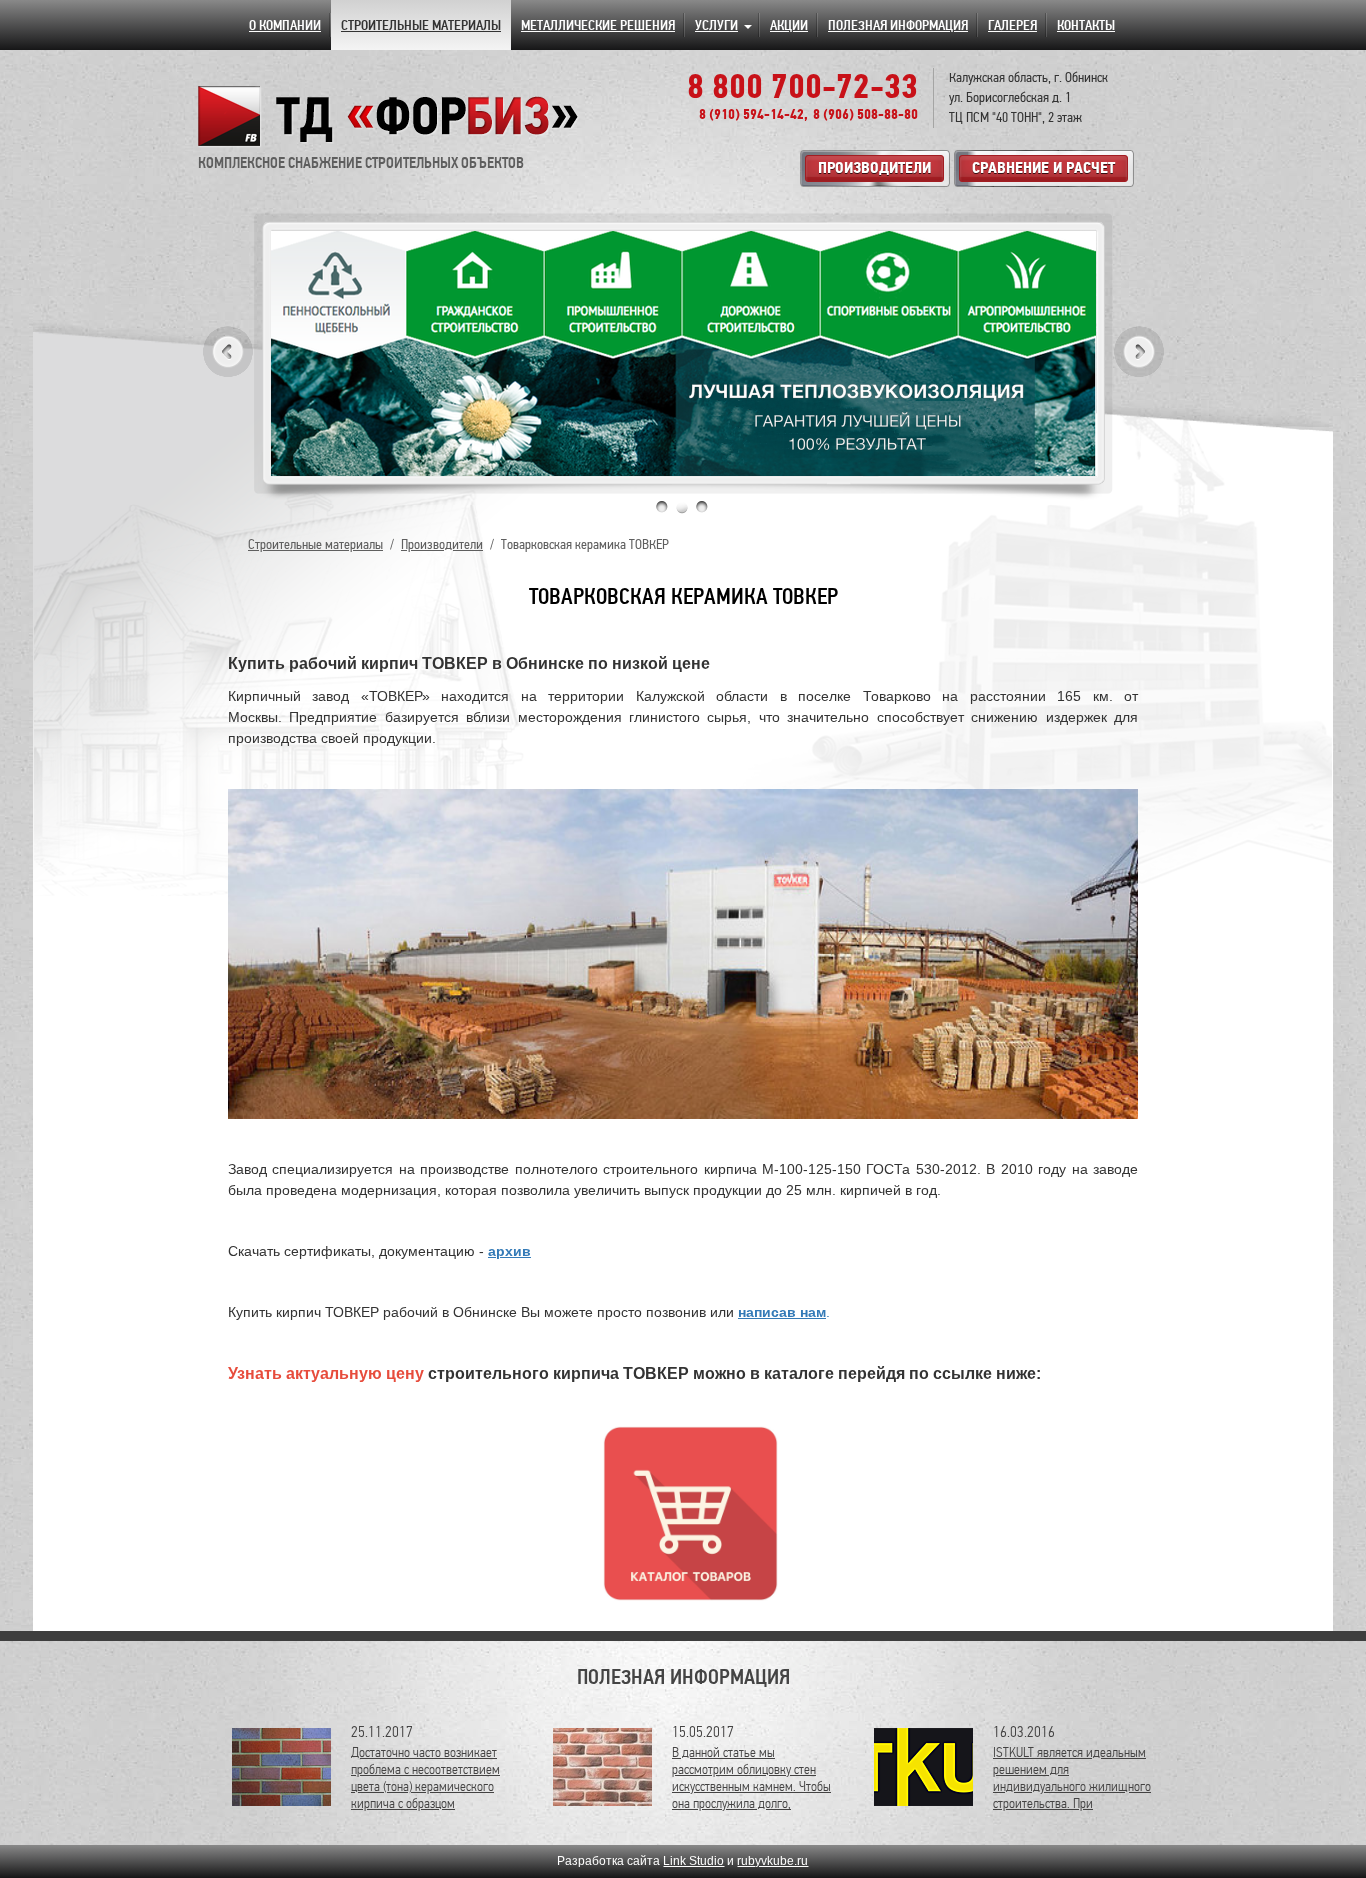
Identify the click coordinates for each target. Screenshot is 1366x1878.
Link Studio (693, 1861)
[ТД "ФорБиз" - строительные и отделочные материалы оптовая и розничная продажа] (389, 116)
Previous (228, 351)
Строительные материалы (315, 544)
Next (1139, 351)
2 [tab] (682, 507)
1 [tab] (662, 507)
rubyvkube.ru (772, 1861)
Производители (442, 544)
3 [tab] (702, 507)
